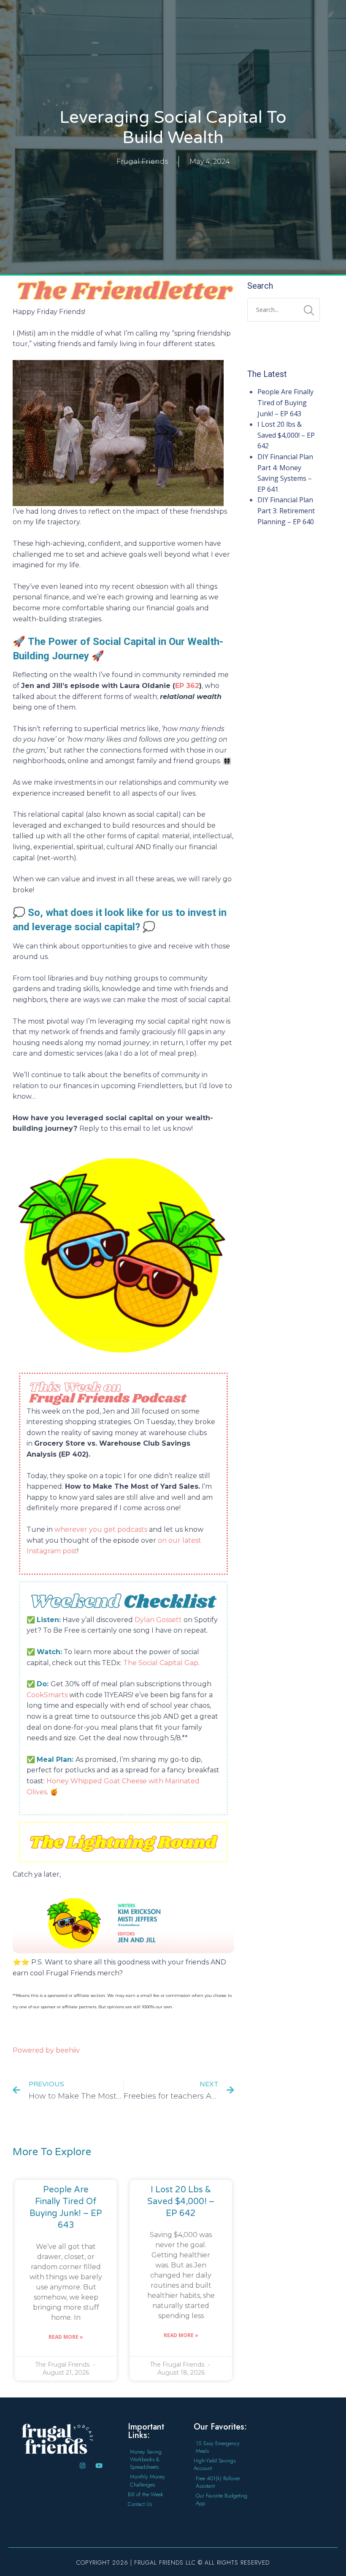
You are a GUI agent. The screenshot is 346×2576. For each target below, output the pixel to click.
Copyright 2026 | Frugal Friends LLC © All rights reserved (173, 2562)
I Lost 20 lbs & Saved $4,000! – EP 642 (181, 2202)
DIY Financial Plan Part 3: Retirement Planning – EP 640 (286, 511)
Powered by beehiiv (46, 2050)
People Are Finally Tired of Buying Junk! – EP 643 (285, 402)
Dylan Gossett (158, 1620)
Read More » (66, 2337)
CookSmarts (47, 1695)
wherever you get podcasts (101, 1529)
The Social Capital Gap (161, 1663)
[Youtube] (99, 2466)
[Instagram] (82, 2466)
